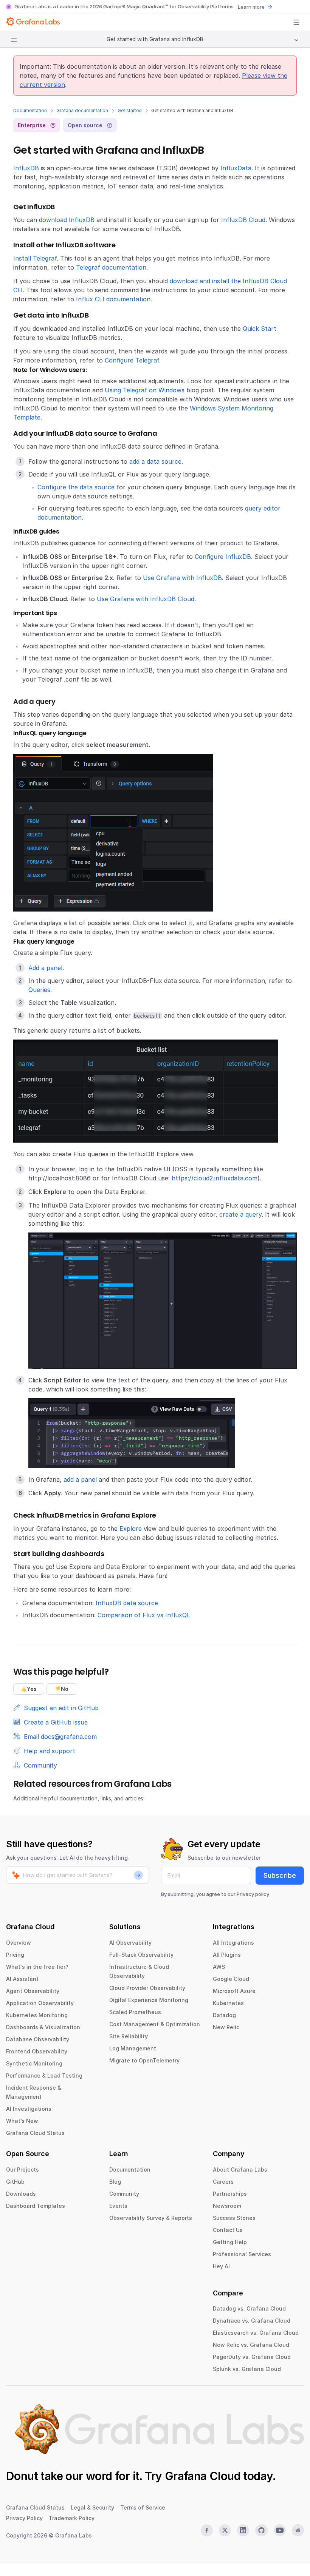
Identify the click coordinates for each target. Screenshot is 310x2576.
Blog (115, 2182)
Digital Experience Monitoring (149, 2000)
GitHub (15, 2182)
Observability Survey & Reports (151, 2218)
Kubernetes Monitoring (37, 2015)
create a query (240, 1214)
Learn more (251, 7)
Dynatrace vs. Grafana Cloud (252, 2321)
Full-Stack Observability (141, 1955)
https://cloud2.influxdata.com (215, 1178)
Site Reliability (129, 2036)
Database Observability (38, 2039)
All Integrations (233, 1943)
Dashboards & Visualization (43, 2027)
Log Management (133, 2048)
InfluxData (236, 168)
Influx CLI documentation (113, 299)
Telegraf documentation (111, 267)
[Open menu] (296, 22)
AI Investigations (29, 2109)
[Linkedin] (243, 2530)
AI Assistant (22, 1979)
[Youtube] (280, 2530)
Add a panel (45, 968)
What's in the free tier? (37, 1967)
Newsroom (227, 2206)
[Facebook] (207, 2530)
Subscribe (280, 1875)
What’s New (22, 2121)
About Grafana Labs (240, 2170)
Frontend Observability (37, 2051)
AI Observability (130, 1943)
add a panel (80, 1479)
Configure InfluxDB (223, 557)
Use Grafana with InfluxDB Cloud (146, 599)
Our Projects (22, 2170)
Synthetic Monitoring (34, 2063)
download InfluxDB (67, 220)
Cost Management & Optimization (155, 2024)
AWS (219, 1967)
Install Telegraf (35, 258)
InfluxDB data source (127, 1603)
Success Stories (234, 2218)
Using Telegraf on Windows (145, 390)
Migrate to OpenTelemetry (144, 2060)
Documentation (30, 110)
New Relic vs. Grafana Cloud (251, 2345)
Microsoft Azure (234, 1991)
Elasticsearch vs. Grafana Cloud (256, 2333)
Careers (223, 2182)
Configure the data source (76, 487)
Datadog (224, 2015)
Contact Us (228, 2230)
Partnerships (230, 2194)
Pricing (15, 1955)
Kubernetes (228, 2003)
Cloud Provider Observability (147, 1988)
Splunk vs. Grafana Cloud (247, 2369)
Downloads (21, 2194)
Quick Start (260, 329)
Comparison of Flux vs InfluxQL (144, 1615)
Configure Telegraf (132, 360)
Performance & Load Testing (44, 2075)
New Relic (226, 2027)
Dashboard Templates (36, 2206)
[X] (225, 2530)
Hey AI (221, 2266)
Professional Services (242, 2254)
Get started (130, 110)
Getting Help (230, 2242)
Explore (131, 1529)
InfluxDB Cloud (243, 220)
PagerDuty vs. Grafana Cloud (252, 2357)
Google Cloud (231, 1979)
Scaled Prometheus (135, 2012)
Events (118, 2206)
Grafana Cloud (203, 2476)
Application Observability (40, 2003)
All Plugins (227, 1955)
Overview (19, 1943)
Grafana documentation (82, 110)
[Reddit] (298, 2530)
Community (124, 2194)
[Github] (261, 2530)
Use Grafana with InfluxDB (182, 578)
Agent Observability (33, 1991)
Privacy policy (253, 1894)
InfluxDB (26, 168)
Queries (39, 990)
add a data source (155, 461)
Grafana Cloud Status (35, 2133)
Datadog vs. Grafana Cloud (249, 2308)
